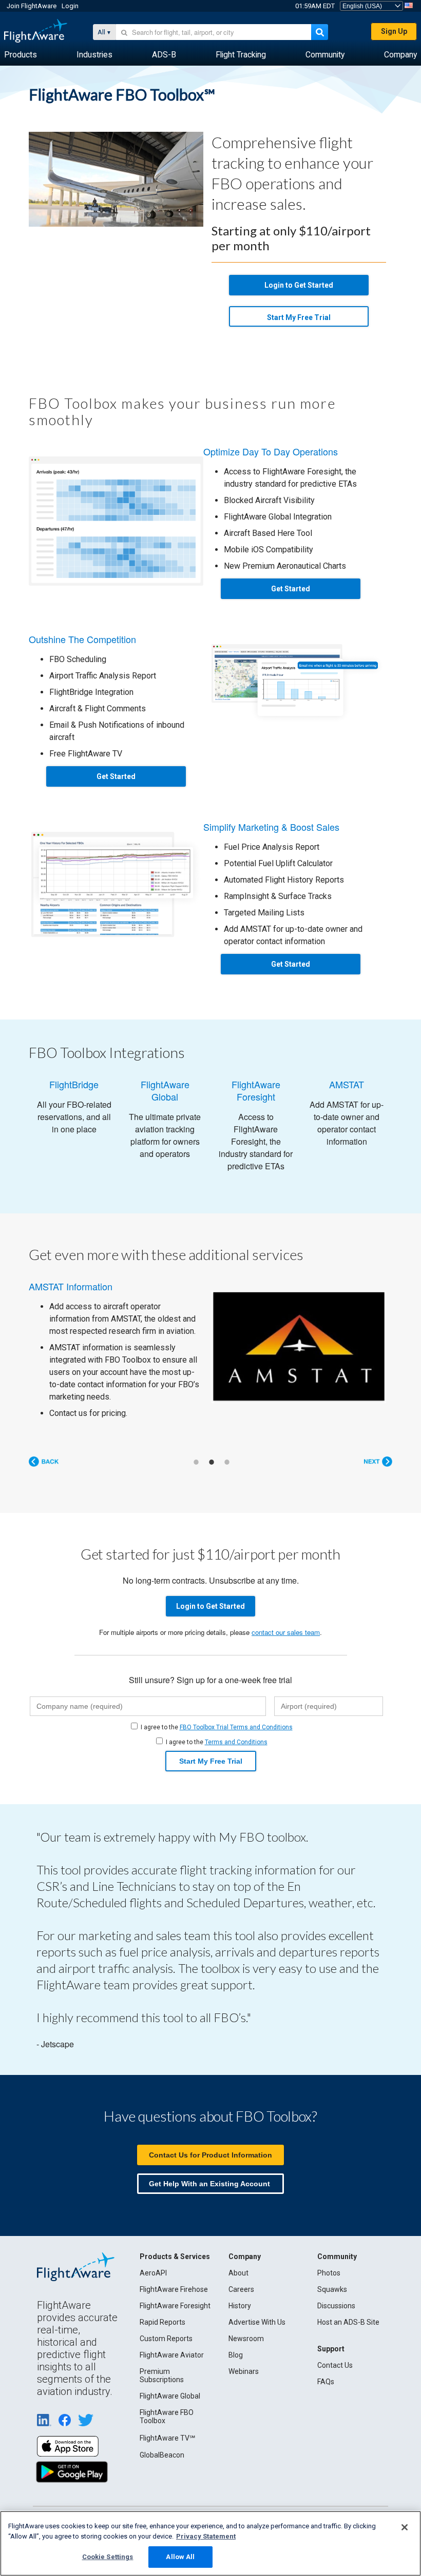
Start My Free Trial (299, 317)
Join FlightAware (32, 6)
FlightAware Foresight (175, 2306)
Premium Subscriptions (162, 2375)
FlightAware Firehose (174, 2289)
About (238, 2273)
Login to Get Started (299, 285)
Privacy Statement (206, 2536)
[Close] (405, 2527)
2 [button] (212, 1462)
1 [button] (196, 1462)
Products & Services (175, 2257)
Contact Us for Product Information (210, 2155)
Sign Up (394, 31)
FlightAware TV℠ (167, 2438)
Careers (241, 2289)
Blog (236, 2355)
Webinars (244, 2371)
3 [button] (227, 1462)
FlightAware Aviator (172, 2355)
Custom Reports (166, 2339)
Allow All (180, 2557)
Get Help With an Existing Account (209, 2184)
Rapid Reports (162, 2322)
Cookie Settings (108, 2557)
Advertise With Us (257, 2322)
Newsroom (246, 2339)
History (240, 2306)
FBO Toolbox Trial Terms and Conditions (236, 1727)
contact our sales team (286, 1632)
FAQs (326, 2382)
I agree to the (217, 1727)
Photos (329, 2273)
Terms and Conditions (236, 1742)
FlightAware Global (170, 2396)
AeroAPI (153, 2273)
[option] (210, 1350)
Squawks (332, 2289)
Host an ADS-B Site (348, 2322)
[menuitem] (21, 55)
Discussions (336, 2306)
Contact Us (335, 2365)
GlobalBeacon (162, 2455)
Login (70, 6)
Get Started (291, 589)
